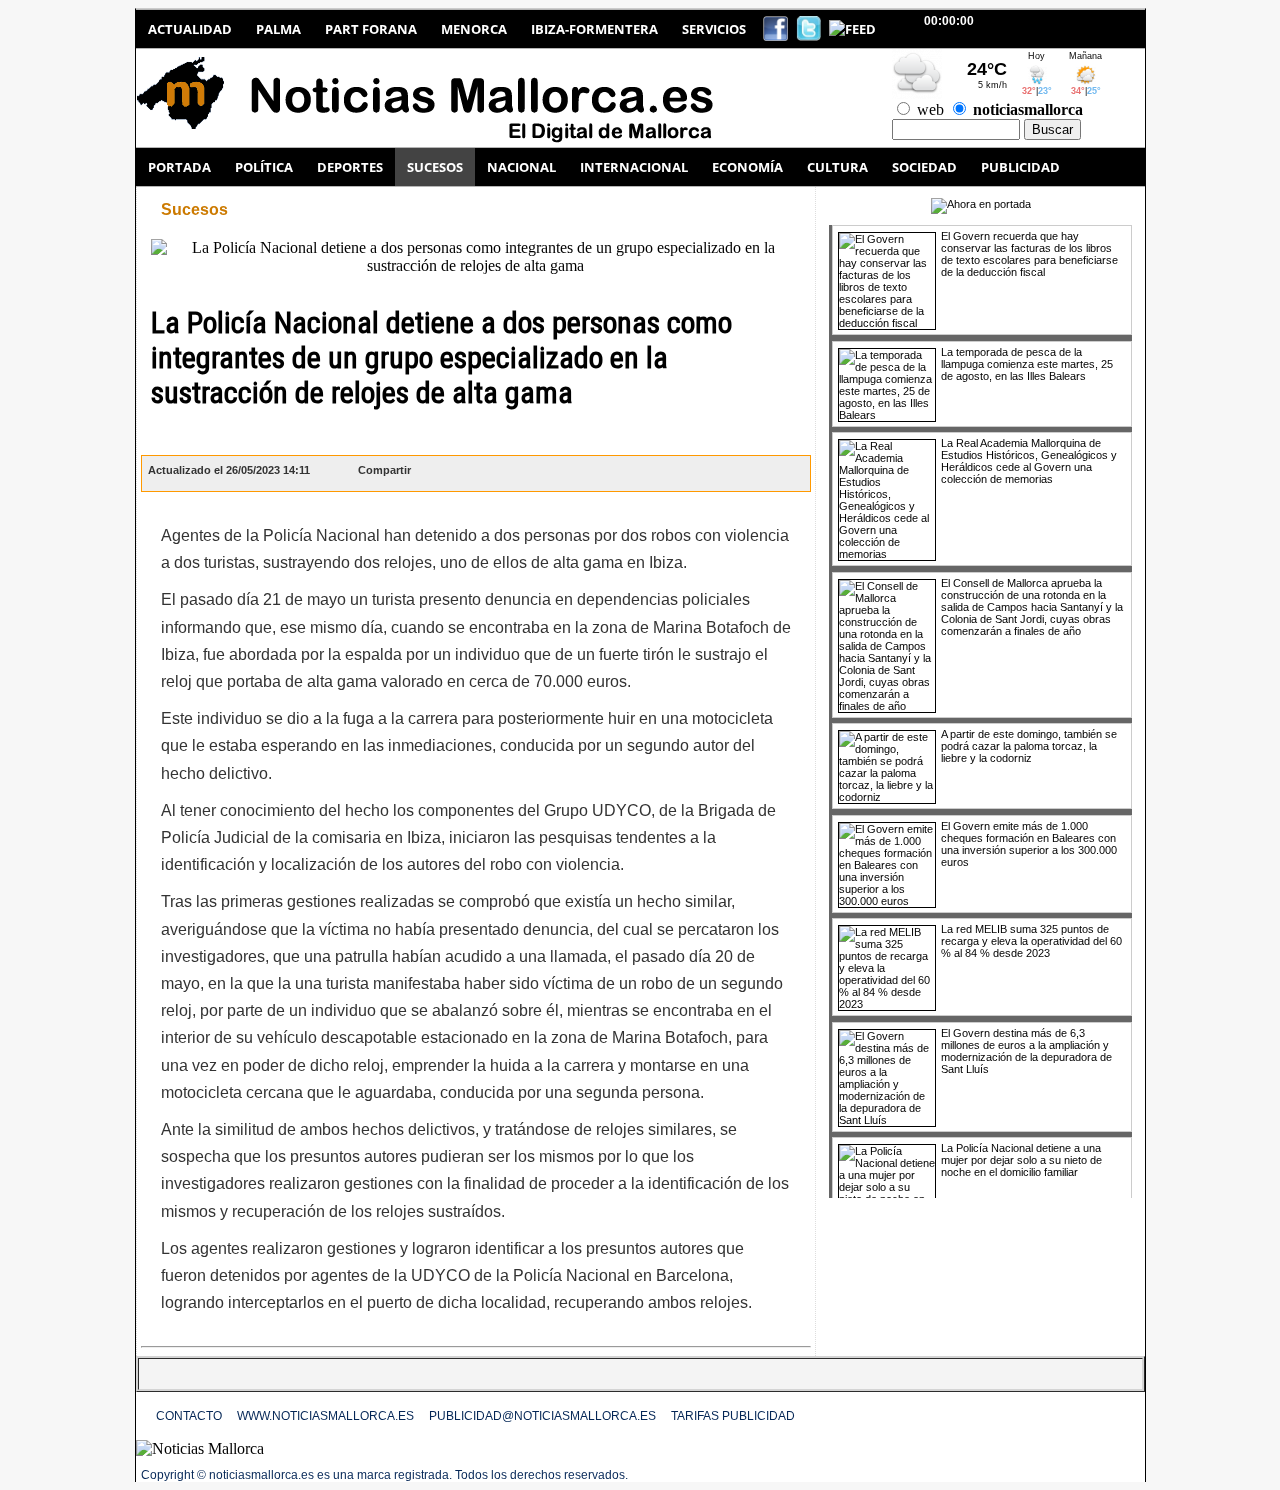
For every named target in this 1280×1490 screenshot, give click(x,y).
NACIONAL (521, 167)
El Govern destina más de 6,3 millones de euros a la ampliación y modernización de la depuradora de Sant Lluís (1026, 1051)
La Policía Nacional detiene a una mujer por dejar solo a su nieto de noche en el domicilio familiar (1021, 1160)
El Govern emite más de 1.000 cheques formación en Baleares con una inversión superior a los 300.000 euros (1029, 844)
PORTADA (179, 167)
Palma (278, 29)
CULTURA (837, 167)
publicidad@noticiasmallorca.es (542, 1416)
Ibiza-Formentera (594, 29)
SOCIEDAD (924, 167)
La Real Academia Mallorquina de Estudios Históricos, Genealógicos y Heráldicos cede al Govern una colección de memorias (1029, 461)
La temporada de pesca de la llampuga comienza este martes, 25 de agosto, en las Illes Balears (1027, 364)
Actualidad (190, 29)
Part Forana (371, 29)
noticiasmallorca (1028, 109)
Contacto (189, 1416)
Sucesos (194, 209)
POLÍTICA (264, 167)
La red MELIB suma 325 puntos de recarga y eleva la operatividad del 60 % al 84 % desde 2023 (1031, 941)
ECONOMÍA (747, 167)
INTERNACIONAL (634, 167)
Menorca (474, 29)
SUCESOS (435, 167)
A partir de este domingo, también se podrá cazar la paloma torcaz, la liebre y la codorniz (1029, 746)
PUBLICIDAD (1020, 167)
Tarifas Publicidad (733, 1416)
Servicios (714, 29)
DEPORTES (350, 167)
